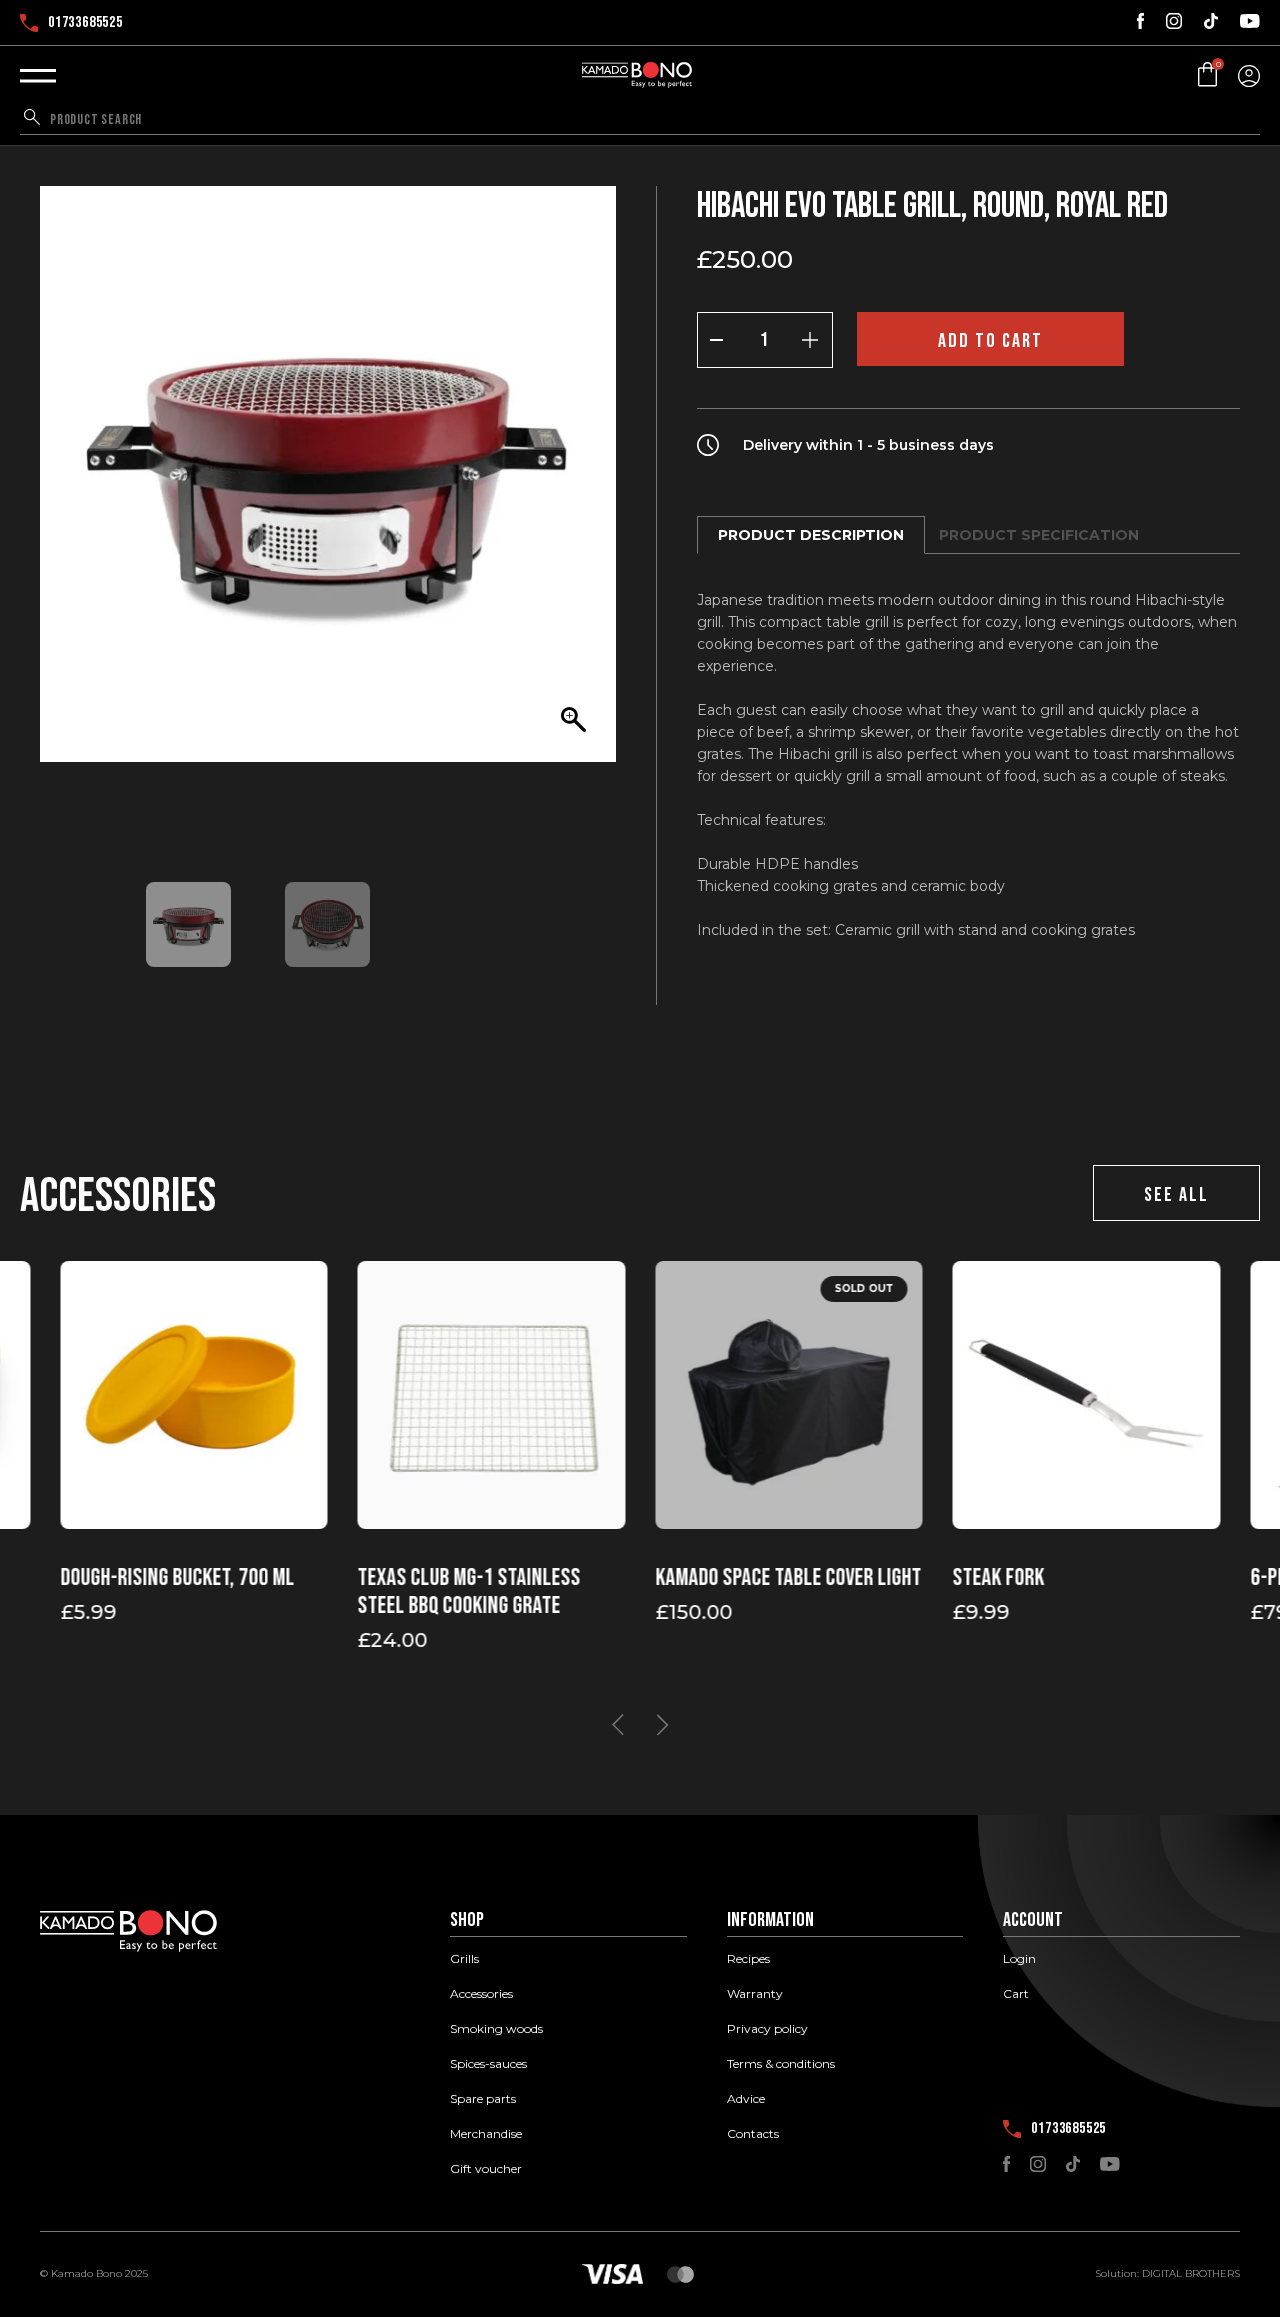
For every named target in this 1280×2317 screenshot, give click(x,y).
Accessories (481, 1994)
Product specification (1039, 535)
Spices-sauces (488, 2064)
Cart (1016, 1994)
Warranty (755, 1994)
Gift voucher (486, 2169)
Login (1019, 1959)
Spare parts (483, 2099)
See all (1176, 1195)
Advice (746, 2099)
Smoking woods (496, 2029)
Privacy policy (767, 2029)
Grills (464, 1959)
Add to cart (990, 341)
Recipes (748, 1959)
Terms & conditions (781, 2064)
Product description (811, 535)
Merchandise (486, 2134)
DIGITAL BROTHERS (1191, 2273)
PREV (618, 1725)
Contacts (753, 2134)
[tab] (811, 535)
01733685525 (85, 23)
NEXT (662, 1725)
